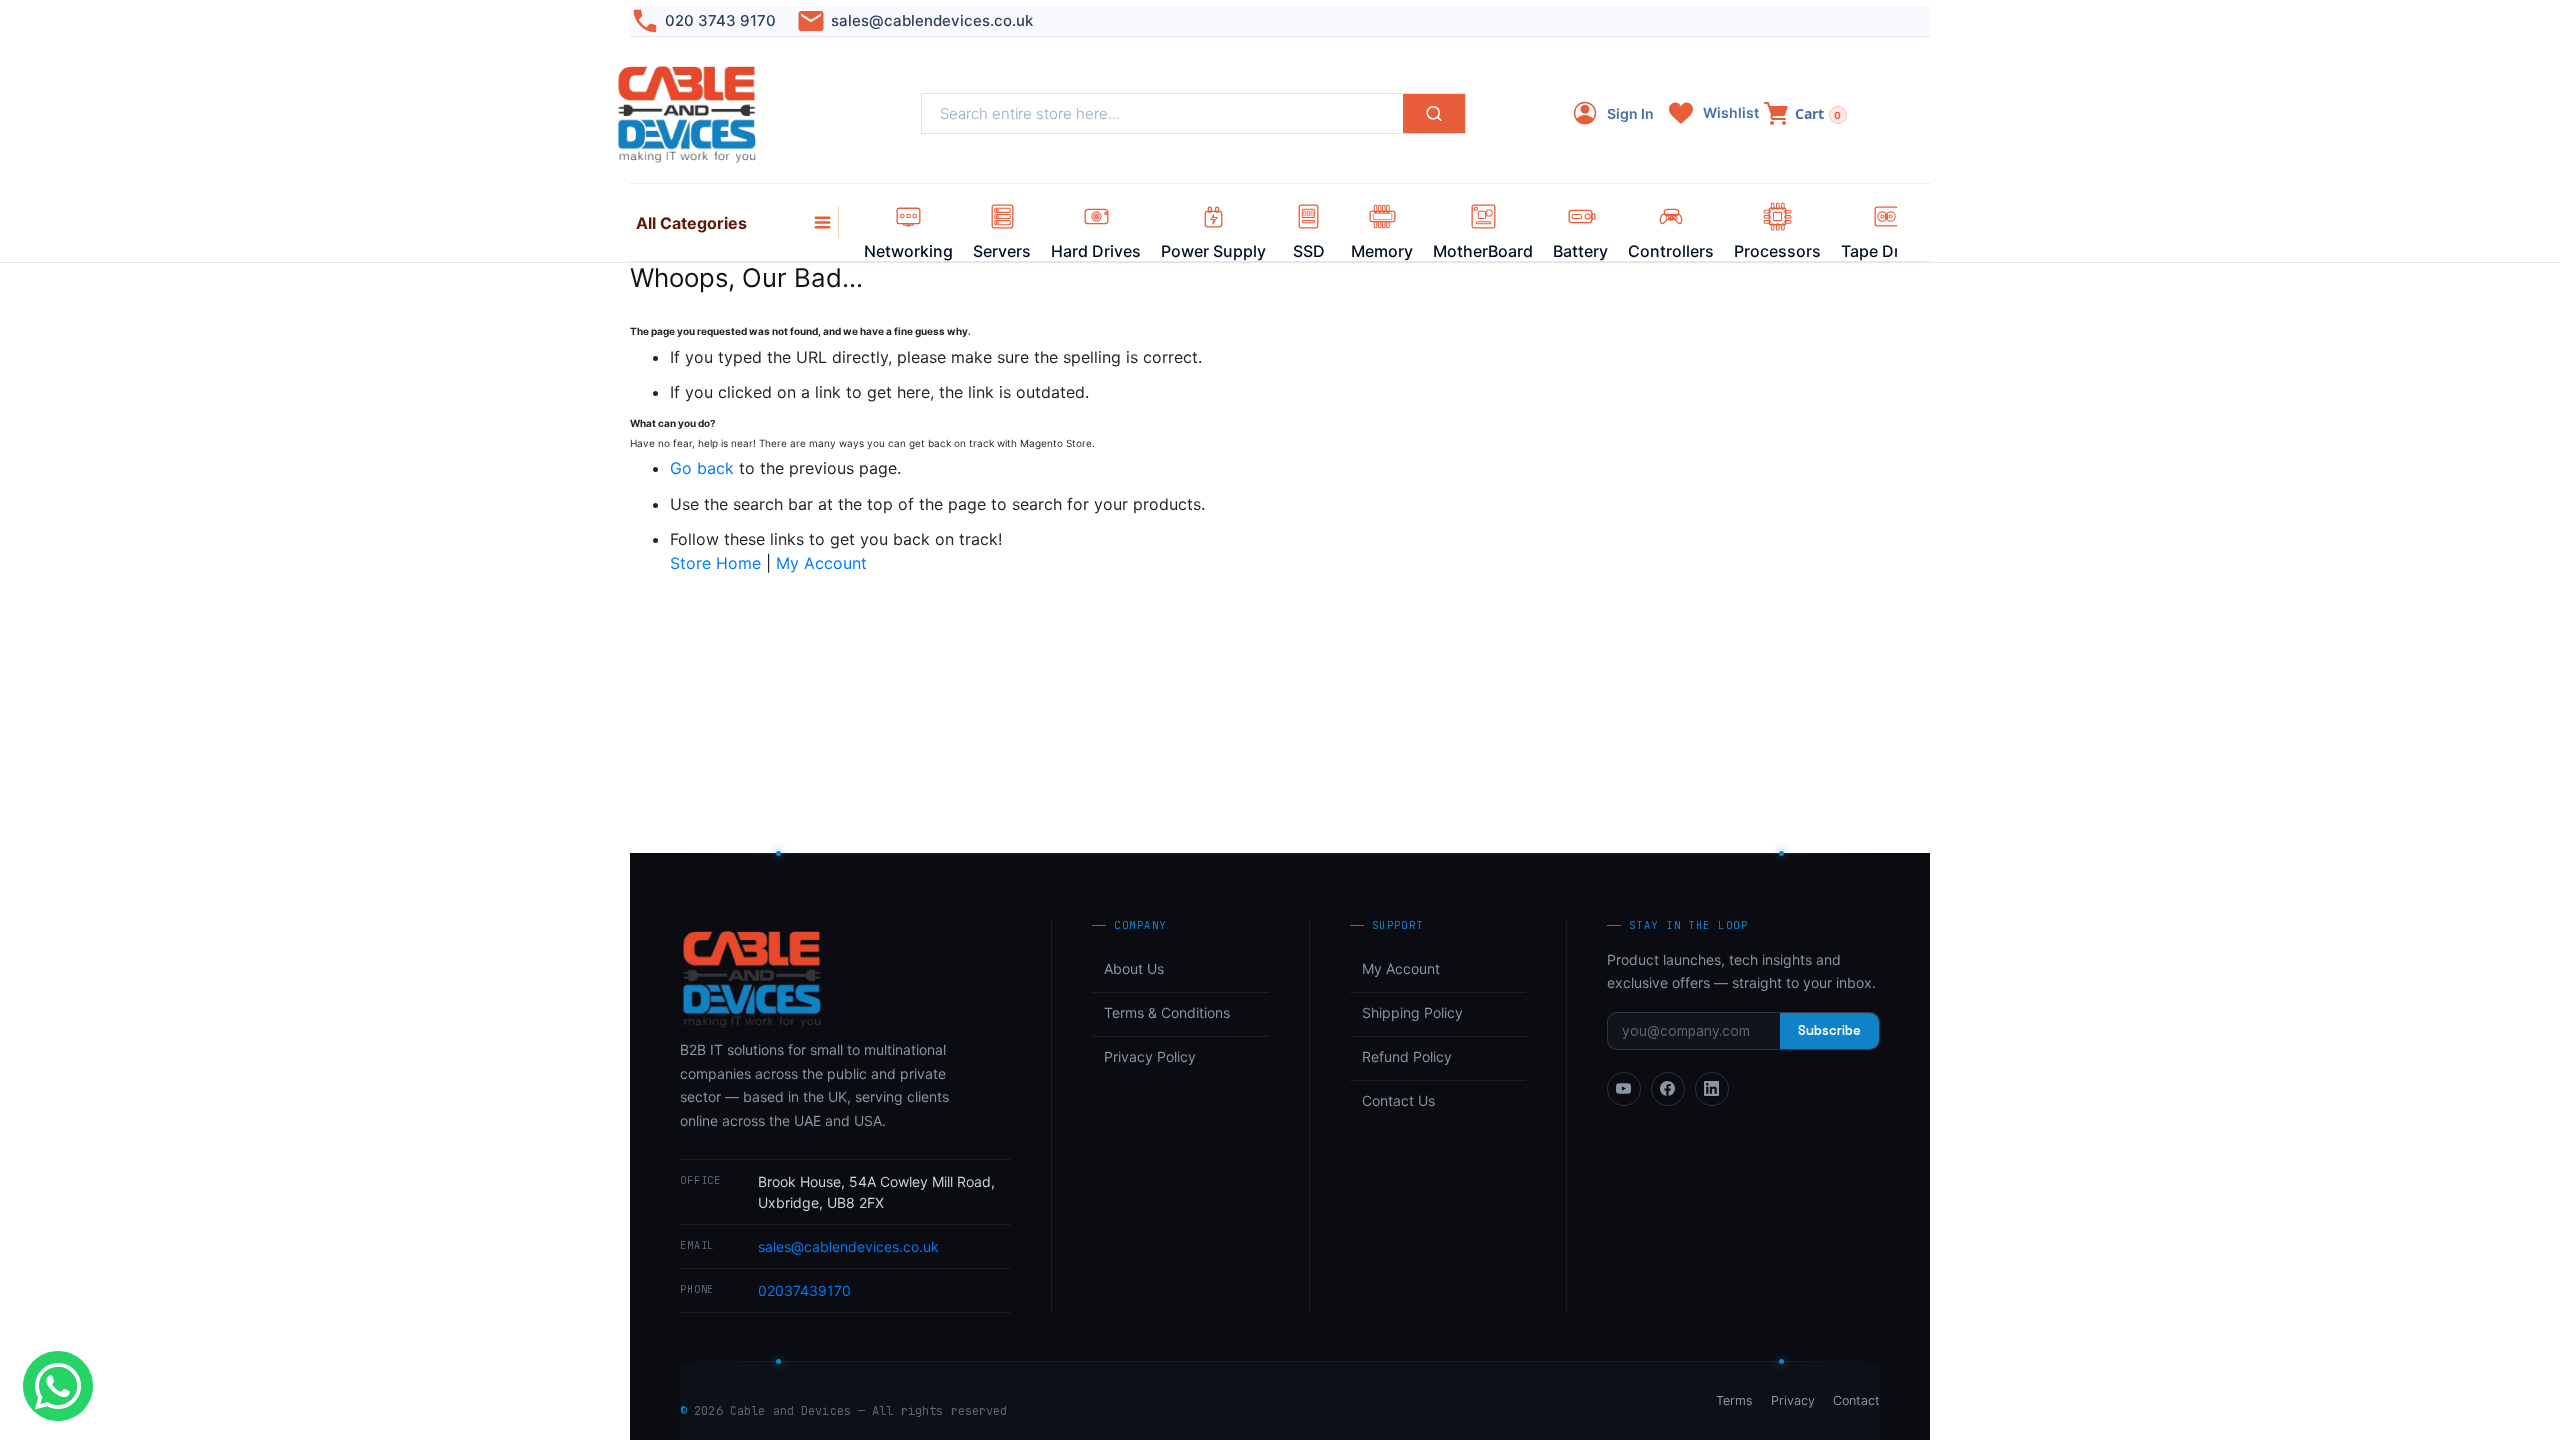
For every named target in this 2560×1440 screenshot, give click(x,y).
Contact (1856, 1400)
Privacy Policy (1150, 1056)
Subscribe (1829, 1030)
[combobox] (1162, 113)
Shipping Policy (1412, 1012)
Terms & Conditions (1167, 1012)
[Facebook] (1668, 1089)
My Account (821, 563)
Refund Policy (1407, 1056)
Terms (1734, 1400)
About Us (1134, 968)
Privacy (1793, 1400)
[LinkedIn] (1712, 1089)
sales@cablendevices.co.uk (932, 20)
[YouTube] (1624, 1089)
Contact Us (1398, 1100)
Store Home (715, 563)
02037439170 (804, 1290)
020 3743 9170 (720, 20)
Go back (702, 468)
